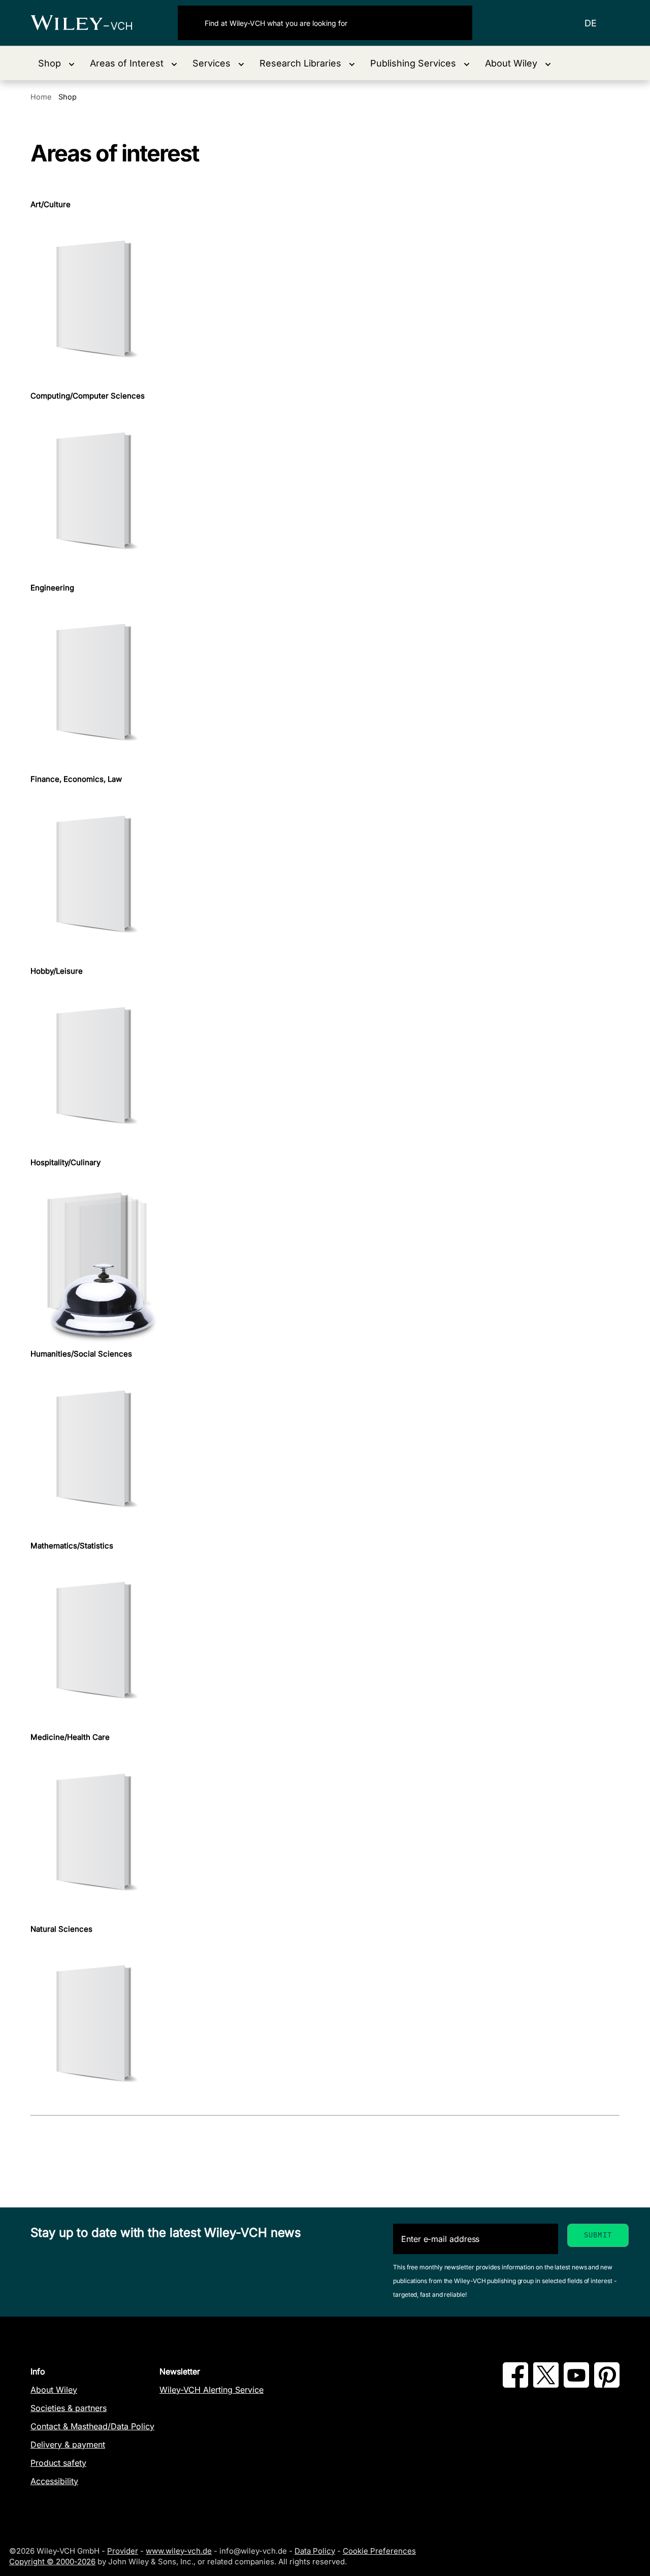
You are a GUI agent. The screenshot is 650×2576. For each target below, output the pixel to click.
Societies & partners (69, 2408)
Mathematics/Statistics (72, 1546)
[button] (56, 63)
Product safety (58, 2463)
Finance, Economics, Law (76, 779)
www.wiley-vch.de (179, 2551)
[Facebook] (515, 2385)
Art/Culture (51, 205)
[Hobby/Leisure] (325, 1067)
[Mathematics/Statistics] (325, 1642)
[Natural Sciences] (325, 2025)
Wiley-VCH (90, 23)
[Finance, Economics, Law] (325, 876)
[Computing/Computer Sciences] (325, 492)
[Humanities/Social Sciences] (325, 1450)
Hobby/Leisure (57, 971)
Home (41, 97)
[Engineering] (325, 684)
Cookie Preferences (379, 2551)
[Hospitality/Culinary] (325, 1258)
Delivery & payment (68, 2445)
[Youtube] (576, 2385)
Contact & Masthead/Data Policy (92, 2426)
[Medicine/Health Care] (325, 1834)
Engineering (52, 588)
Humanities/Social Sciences (81, 1354)
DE (591, 23)
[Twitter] (546, 2385)
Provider (123, 2551)
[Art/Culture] (325, 300)
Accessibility (54, 2481)
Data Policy (315, 2551)
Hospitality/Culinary (66, 1163)
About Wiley (54, 2390)
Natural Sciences (61, 1929)
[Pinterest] (607, 2385)
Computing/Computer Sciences (88, 396)
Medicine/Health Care (70, 1737)
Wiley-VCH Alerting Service (212, 2390)
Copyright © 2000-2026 (52, 2562)
